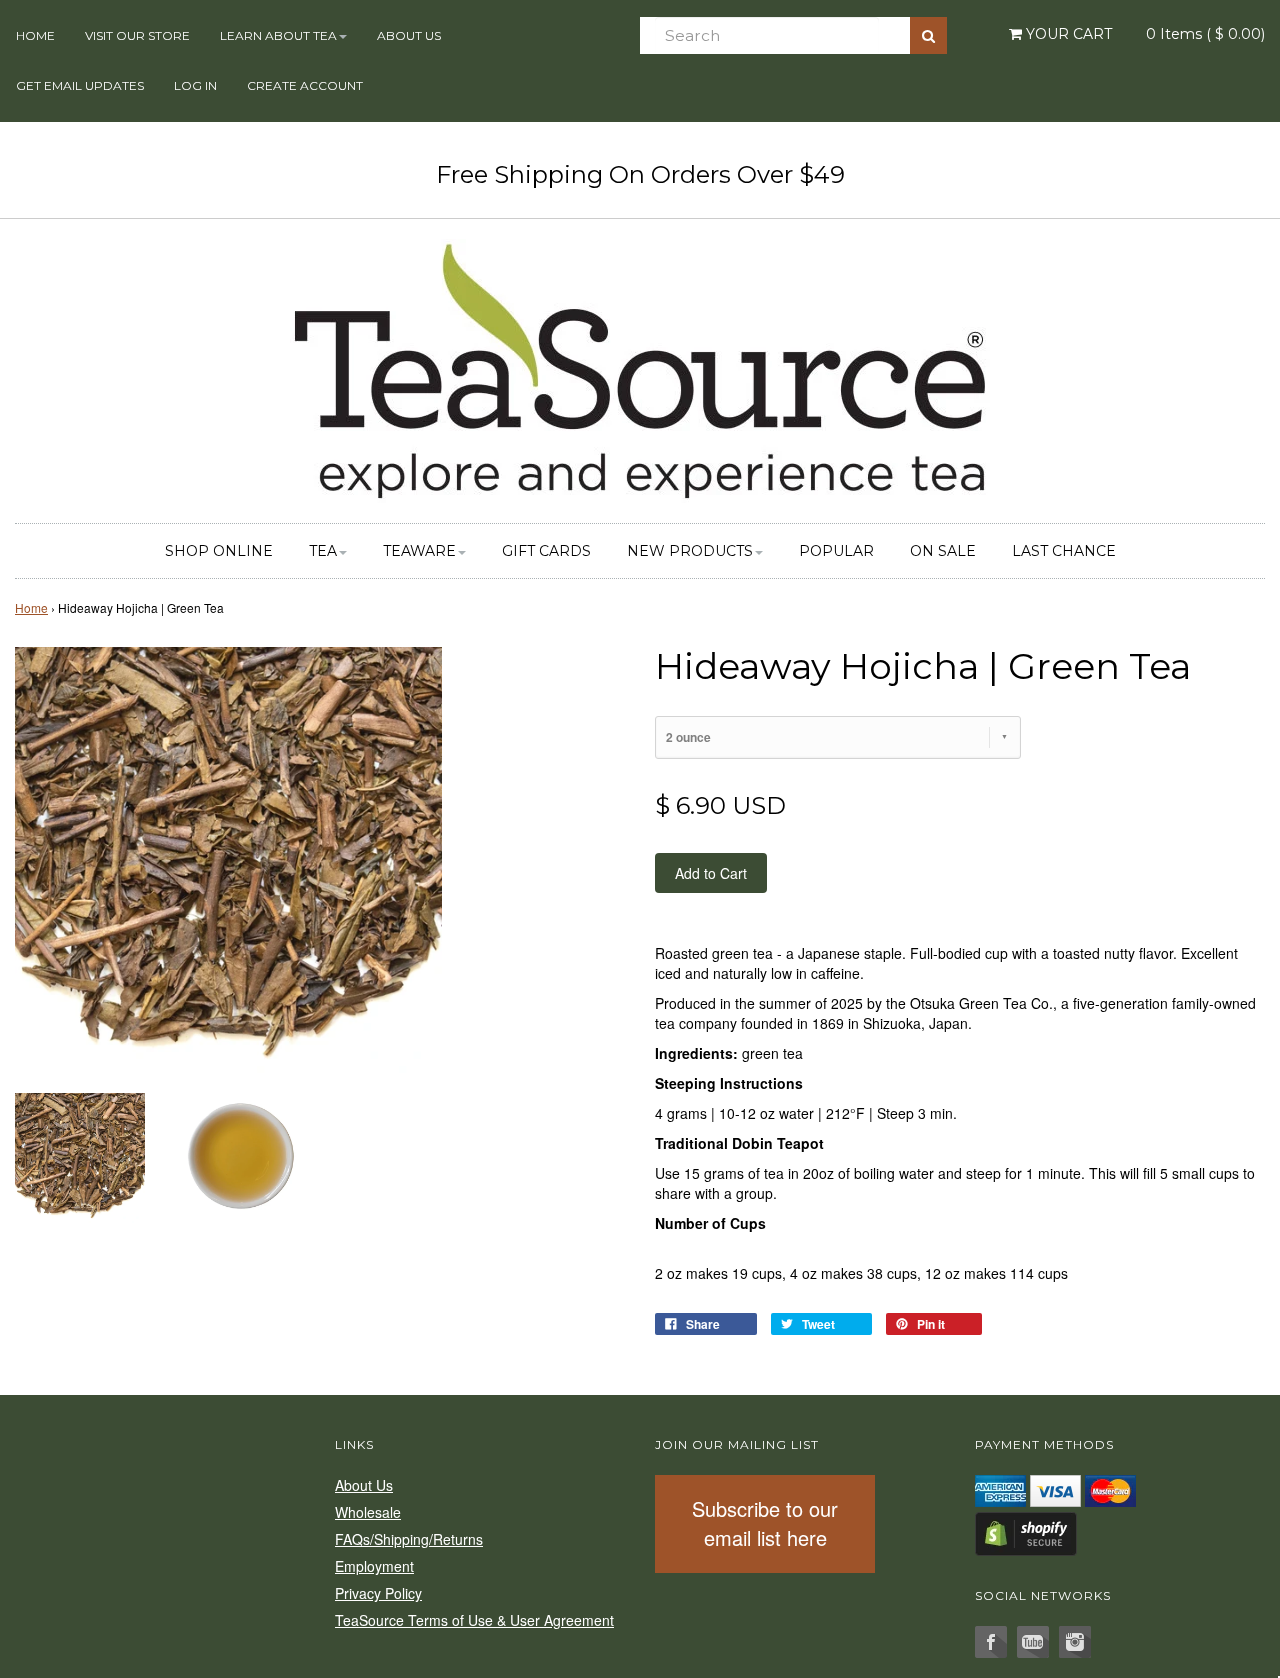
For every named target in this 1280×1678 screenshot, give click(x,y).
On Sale (943, 551)
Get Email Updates (80, 85)
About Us (409, 35)
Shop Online (219, 551)
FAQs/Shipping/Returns (409, 1539)
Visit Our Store (137, 35)
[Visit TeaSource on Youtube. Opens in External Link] (1033, 1642)
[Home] (640, 368)
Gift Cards (546, 551)
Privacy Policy (378, 1593)
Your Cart (1067, 34)
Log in (195, 85)
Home (35, 35)
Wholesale (368, 1512)
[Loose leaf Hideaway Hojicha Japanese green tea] (80, 1156)
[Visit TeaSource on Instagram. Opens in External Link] (1075, 1642)
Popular (836, 551)
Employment (374, 1566)
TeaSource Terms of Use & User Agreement (474, 1620)
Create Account (305, 85)
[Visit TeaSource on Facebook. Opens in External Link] (991, 1642)
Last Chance (1064, 551)
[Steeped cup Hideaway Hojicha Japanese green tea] (240, 1156)
